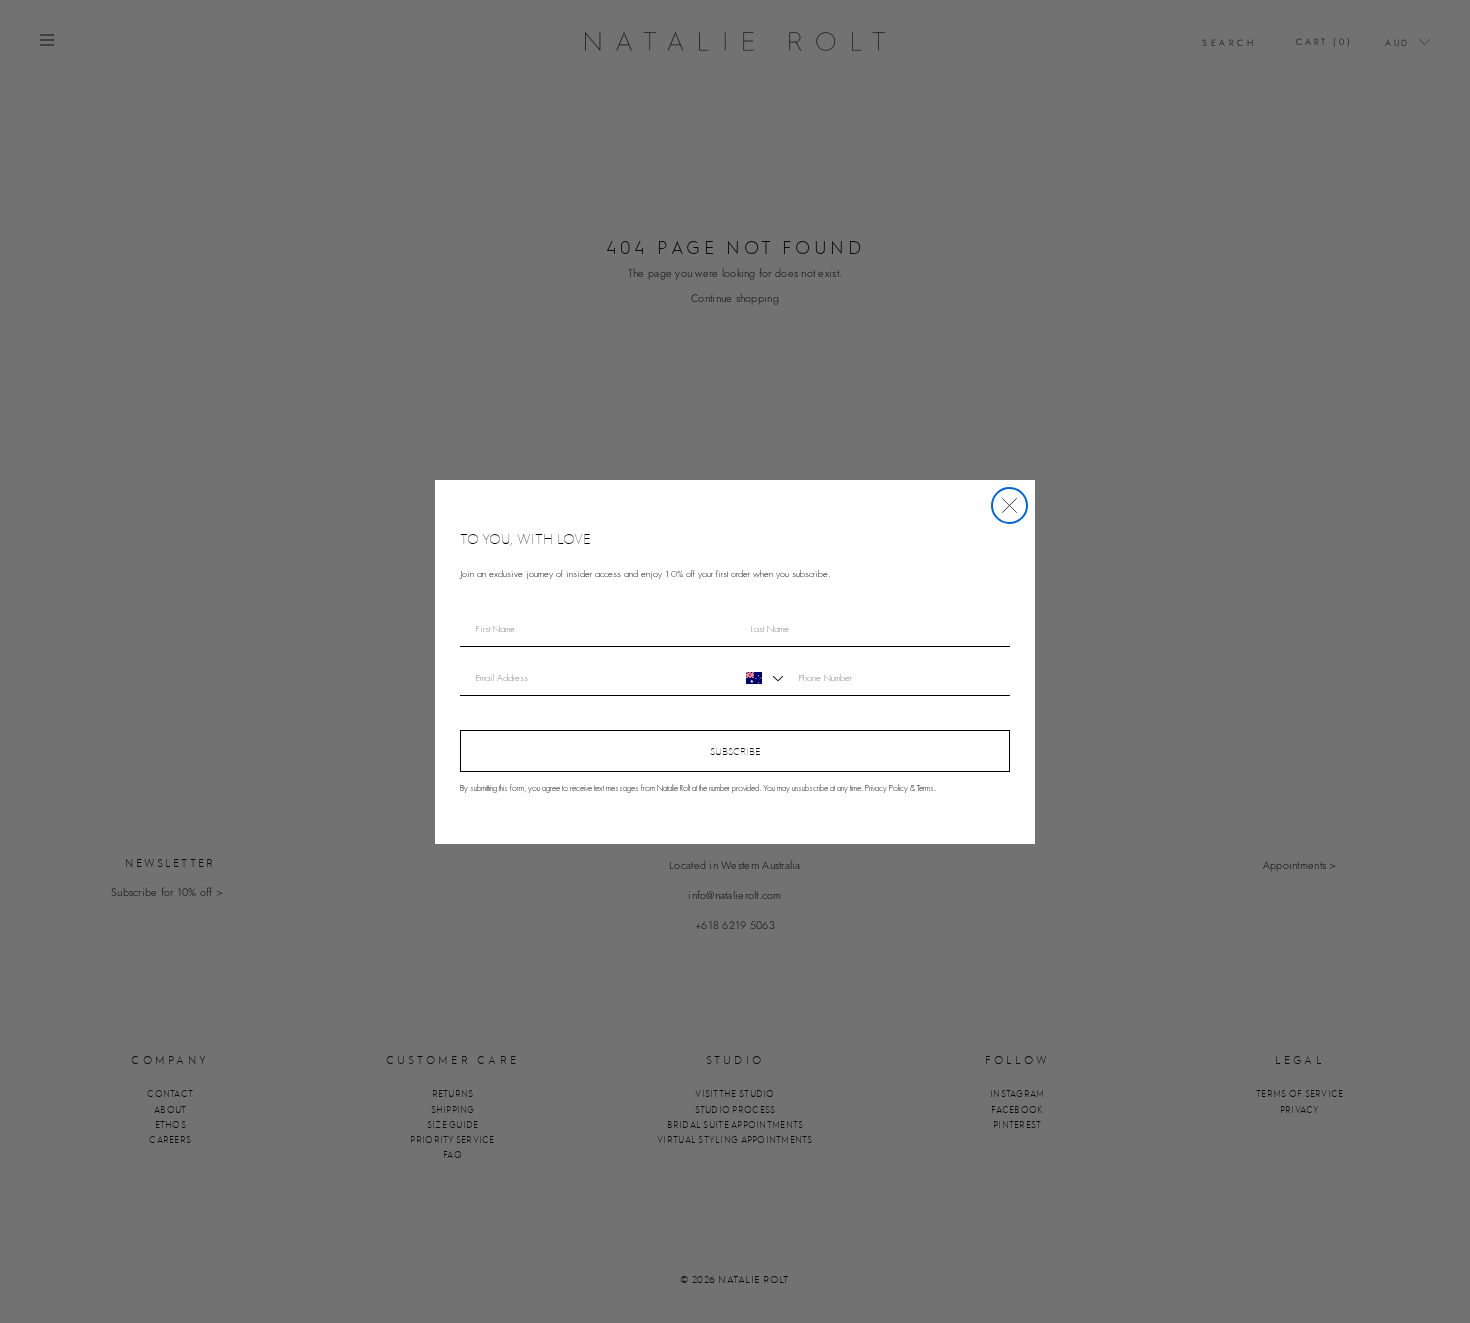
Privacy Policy (886, 788)
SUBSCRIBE (735, 751)
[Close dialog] (1009, 505)
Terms (925, 788)
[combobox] (762, 678)
